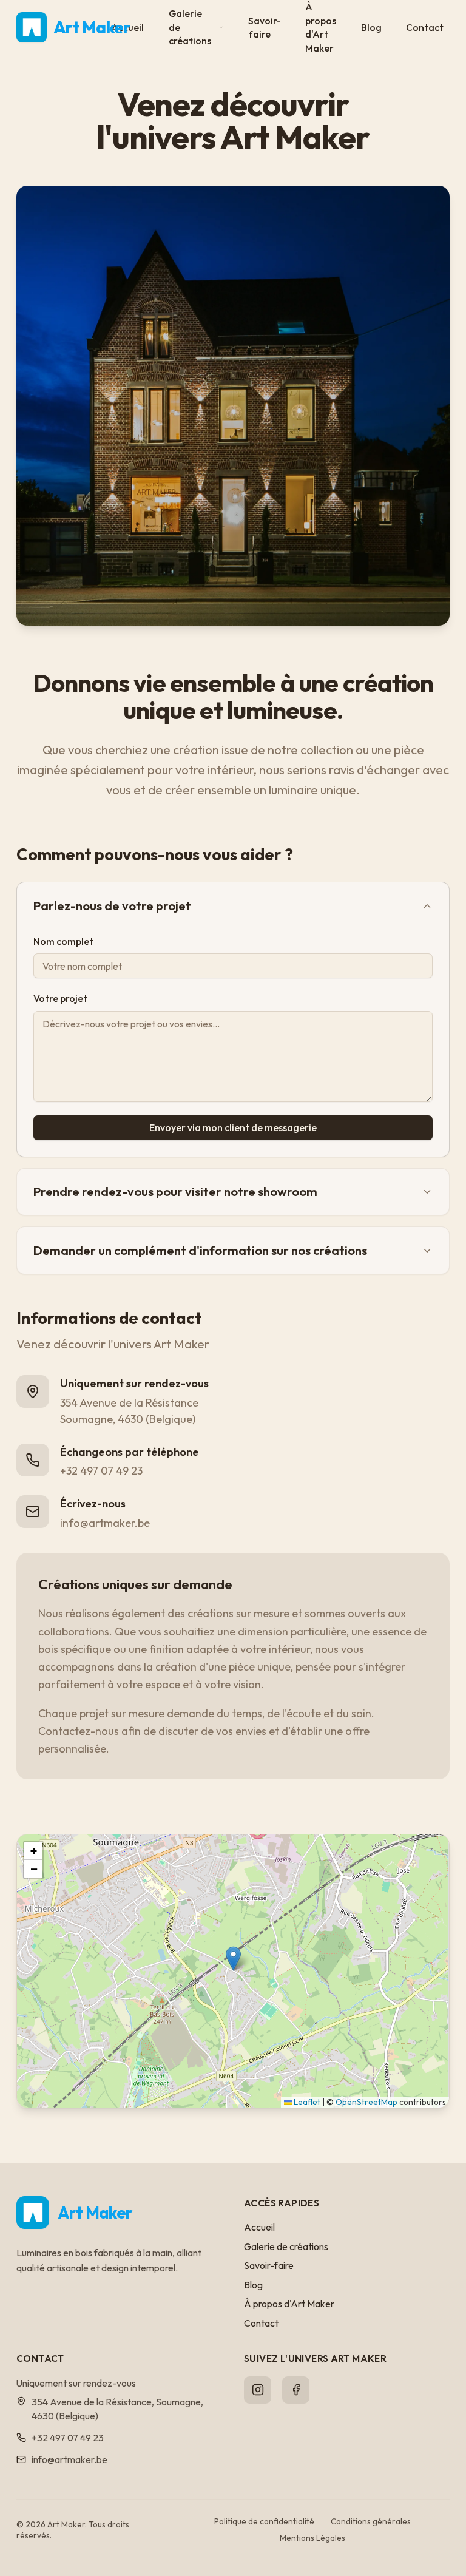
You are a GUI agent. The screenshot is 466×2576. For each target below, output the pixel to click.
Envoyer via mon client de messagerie (233, 1127)
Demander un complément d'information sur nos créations (200, 1250)
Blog (371, 27)
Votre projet (60, 998)
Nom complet (63, 941)
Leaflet (306, 2102)
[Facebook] (296, 2390)
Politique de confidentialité (264, 2521)
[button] (233, 1959)
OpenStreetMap (366, 2102)
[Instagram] (258, 2390)
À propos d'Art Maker (289, 2304)
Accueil (259, 2227)
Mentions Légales (312, 2538)
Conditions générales (371, 2521)
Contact (425, 27)
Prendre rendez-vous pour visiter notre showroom (175, 1192)
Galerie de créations (190, 27)
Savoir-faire (265, 28)
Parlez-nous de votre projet (112, 906)
